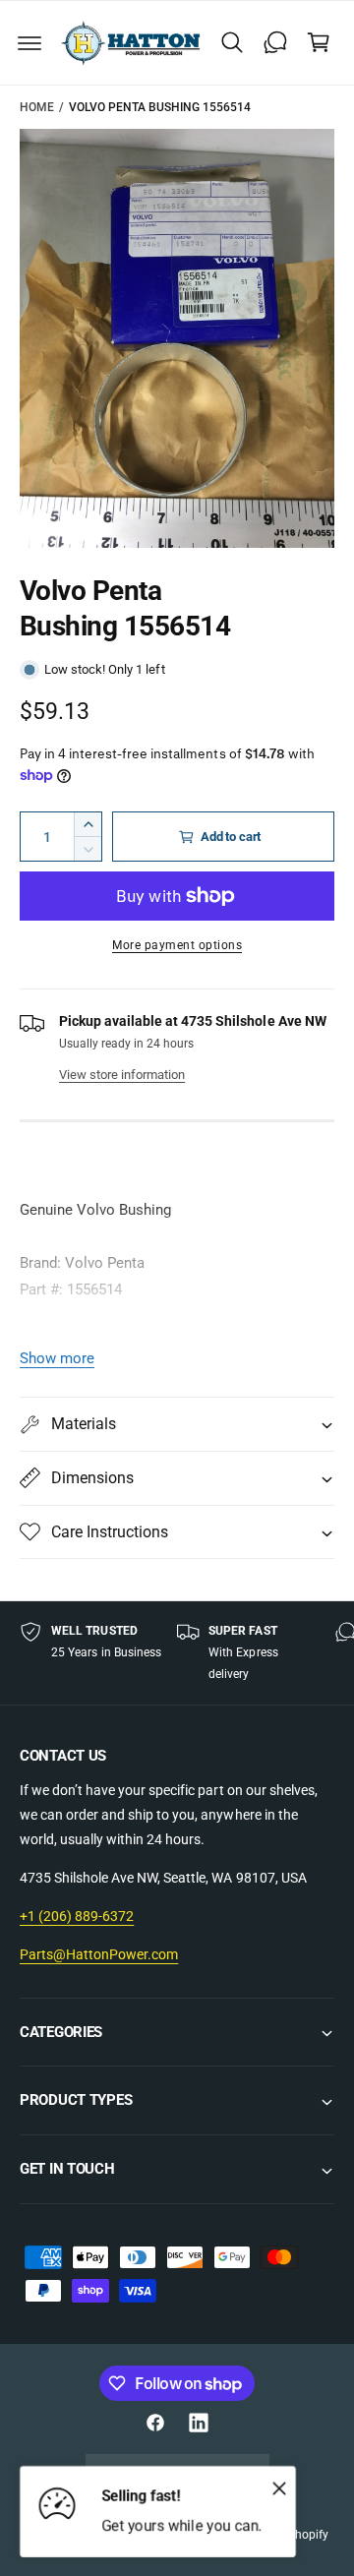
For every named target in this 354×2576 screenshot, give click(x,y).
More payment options (177, 945)
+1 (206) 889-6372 (77, 1916)
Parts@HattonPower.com (99, 1954)
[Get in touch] (275, 42)
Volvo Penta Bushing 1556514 (160, 107)
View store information (122, 1075)
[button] (29, 42)
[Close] (279, 2487)
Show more (57, 1358)
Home (37, 107)
